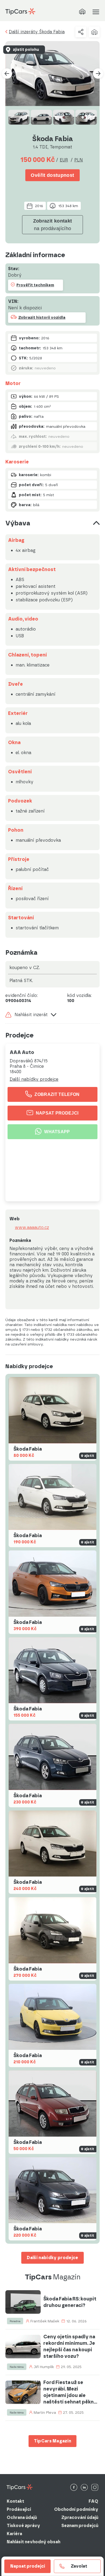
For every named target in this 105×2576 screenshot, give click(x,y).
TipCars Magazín (53, 2441)
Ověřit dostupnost (52, 175)
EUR (64, 160)
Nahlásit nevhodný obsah (34, 2542)
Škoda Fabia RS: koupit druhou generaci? (70, 2302)
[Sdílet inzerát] (81, 32)
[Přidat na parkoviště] (94, 32)
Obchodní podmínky (76, 2509)
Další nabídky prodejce (34, 1079)
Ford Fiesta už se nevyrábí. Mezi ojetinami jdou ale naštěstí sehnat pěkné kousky (70, 2392)
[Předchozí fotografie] (7, 74)
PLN (79, 160)
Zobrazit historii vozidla (42, 318)
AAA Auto (22, 1052)
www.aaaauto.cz (32, 1228)
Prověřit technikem (35, 285)
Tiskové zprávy (23, 2526)
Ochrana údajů (22, 2517)
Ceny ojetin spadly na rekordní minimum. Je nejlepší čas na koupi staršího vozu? (69, 2346)
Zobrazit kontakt (53, 225)
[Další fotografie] (98, 74)
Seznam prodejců (80, 2526)
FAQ (93, 2501)
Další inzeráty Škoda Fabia (37, 32)
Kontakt (15, 2501)
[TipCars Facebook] (74, 2488)
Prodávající (19, 2509)
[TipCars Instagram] (95, 2488)
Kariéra (14, 2534)
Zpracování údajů (80, 2517)
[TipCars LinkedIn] (84, 2488)
